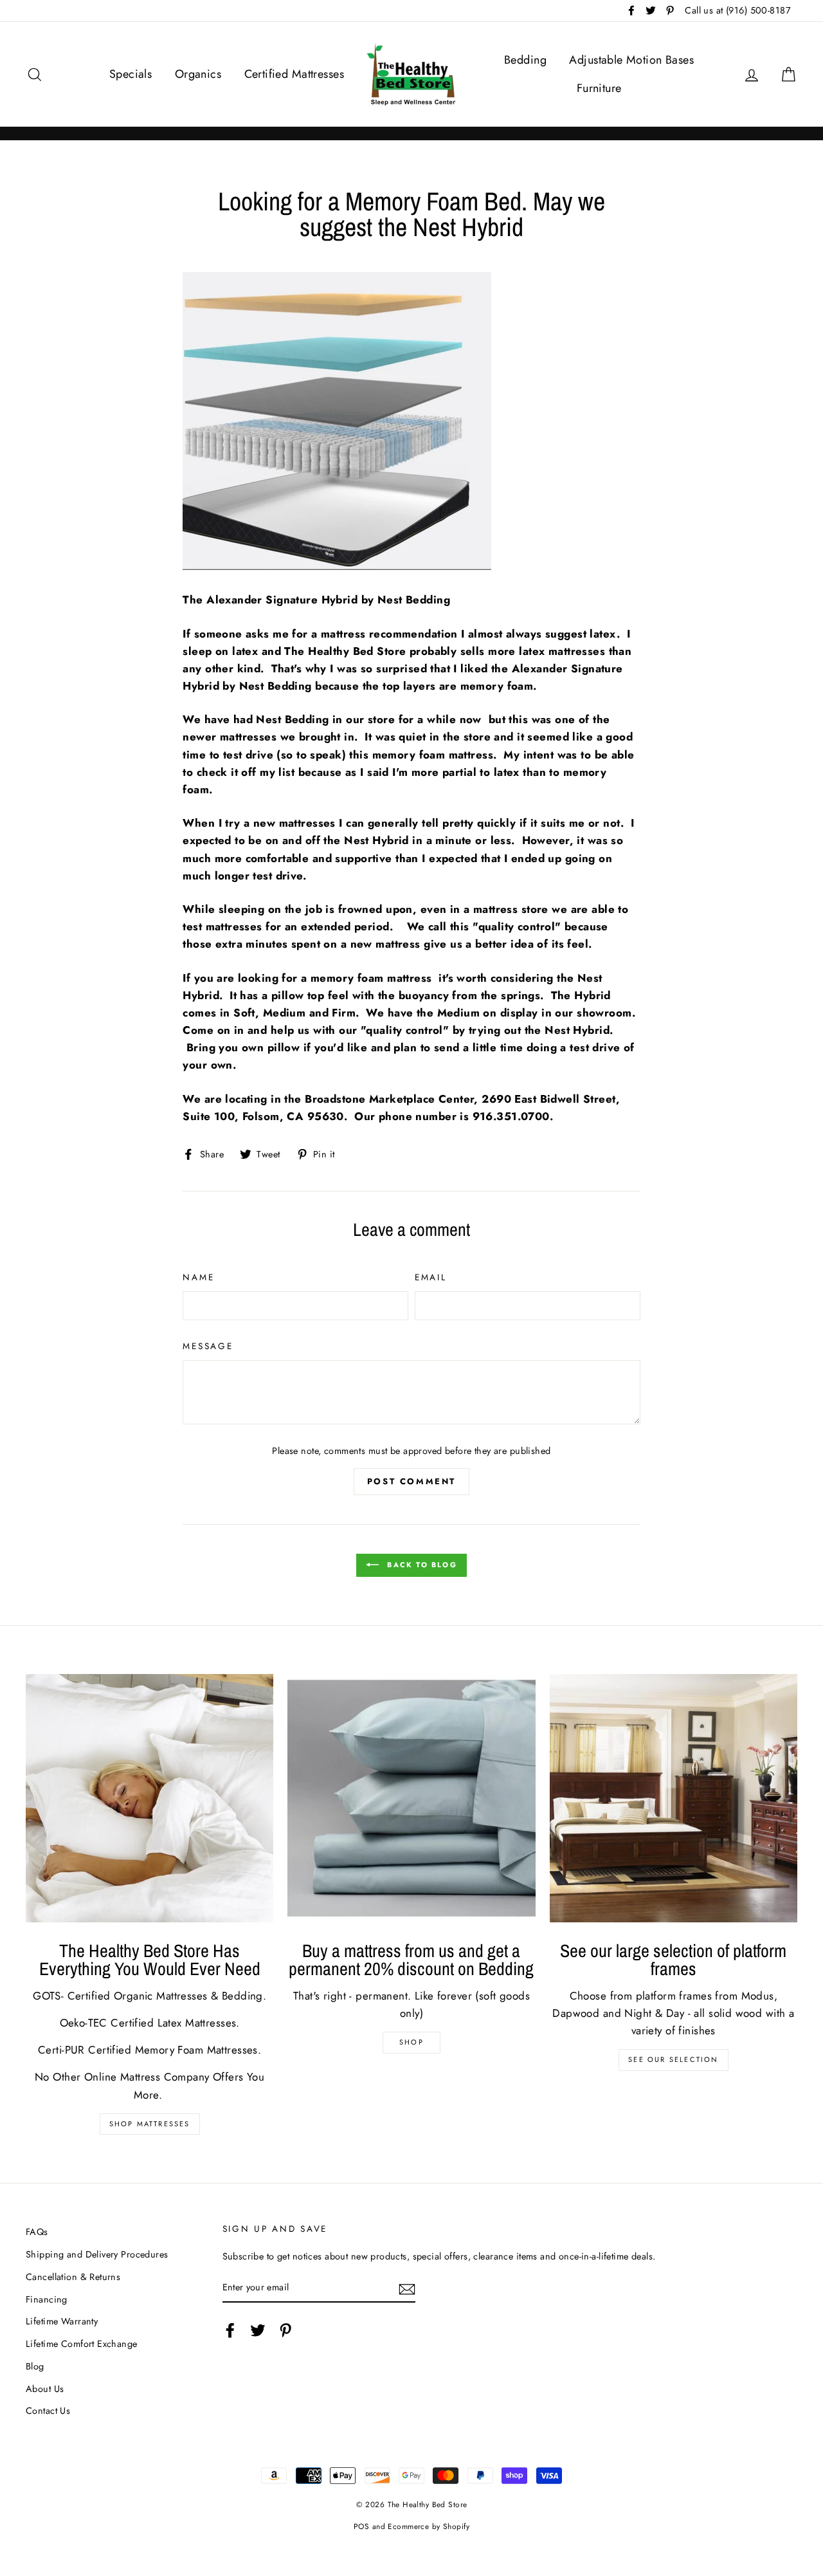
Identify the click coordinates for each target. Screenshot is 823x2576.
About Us (45, 2389)
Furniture (599, 88)
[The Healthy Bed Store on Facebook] (230, 2330)
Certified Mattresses (294, 74)
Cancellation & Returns (73, 2277)
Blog (35, 2366)
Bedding (525, 60)
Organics (198, 74)
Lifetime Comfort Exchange (82, 2344)
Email (431, 1277)
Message (208, 1346)
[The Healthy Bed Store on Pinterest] (285, 2330)
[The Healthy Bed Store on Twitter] (258, 2330)
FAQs (37, 2232)
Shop (411, 2042)
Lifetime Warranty (62, 2321)
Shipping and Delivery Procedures (97, 2254)
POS (361, 2526)
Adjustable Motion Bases (631, 60)
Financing (47, 2299)
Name (198, 1277)
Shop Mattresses (150, 2124)
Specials (131, 74)
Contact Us (48, 2411)
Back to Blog (421, 1565)
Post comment (411, 1481)
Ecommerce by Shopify (429, 2526)
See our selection (673, 2059)
